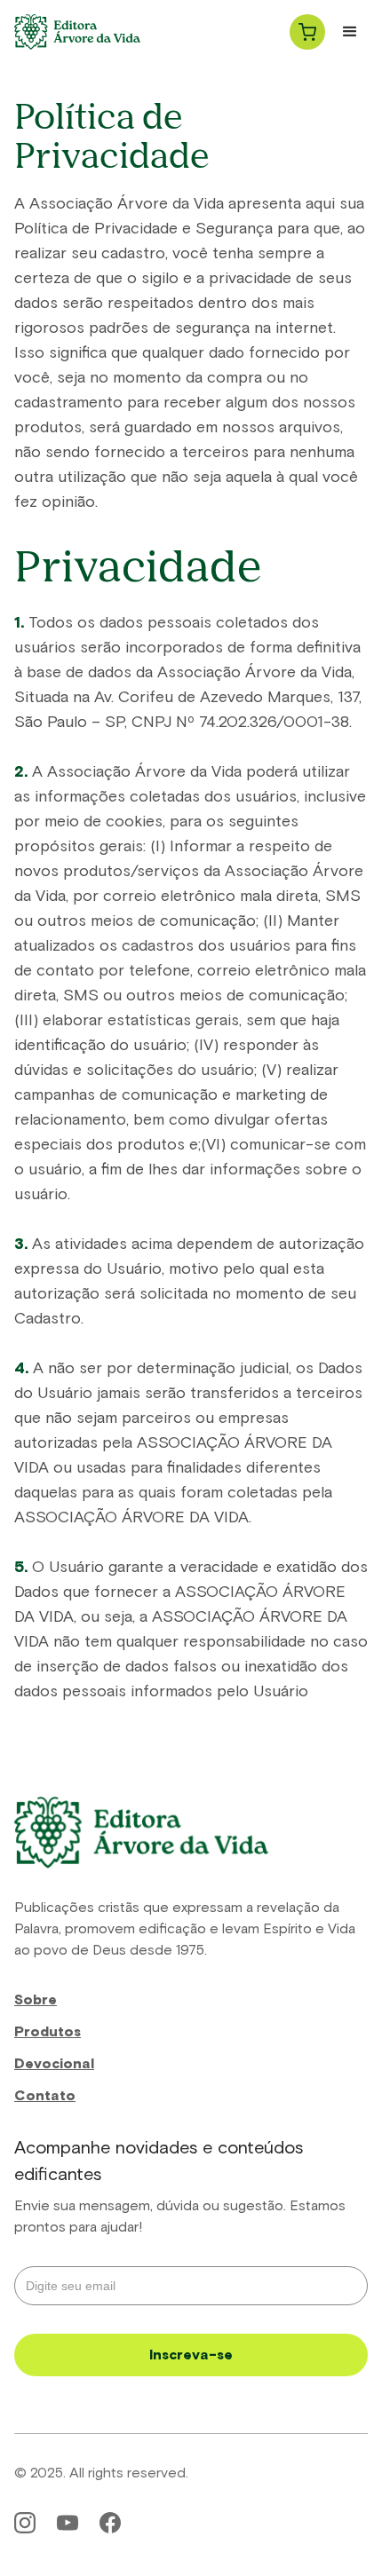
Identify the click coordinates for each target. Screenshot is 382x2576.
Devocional (54, 2064)
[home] (77, 32)
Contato (45, 2096)
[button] (307, 32)
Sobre (36, 2000)
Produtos (48, 2032)
